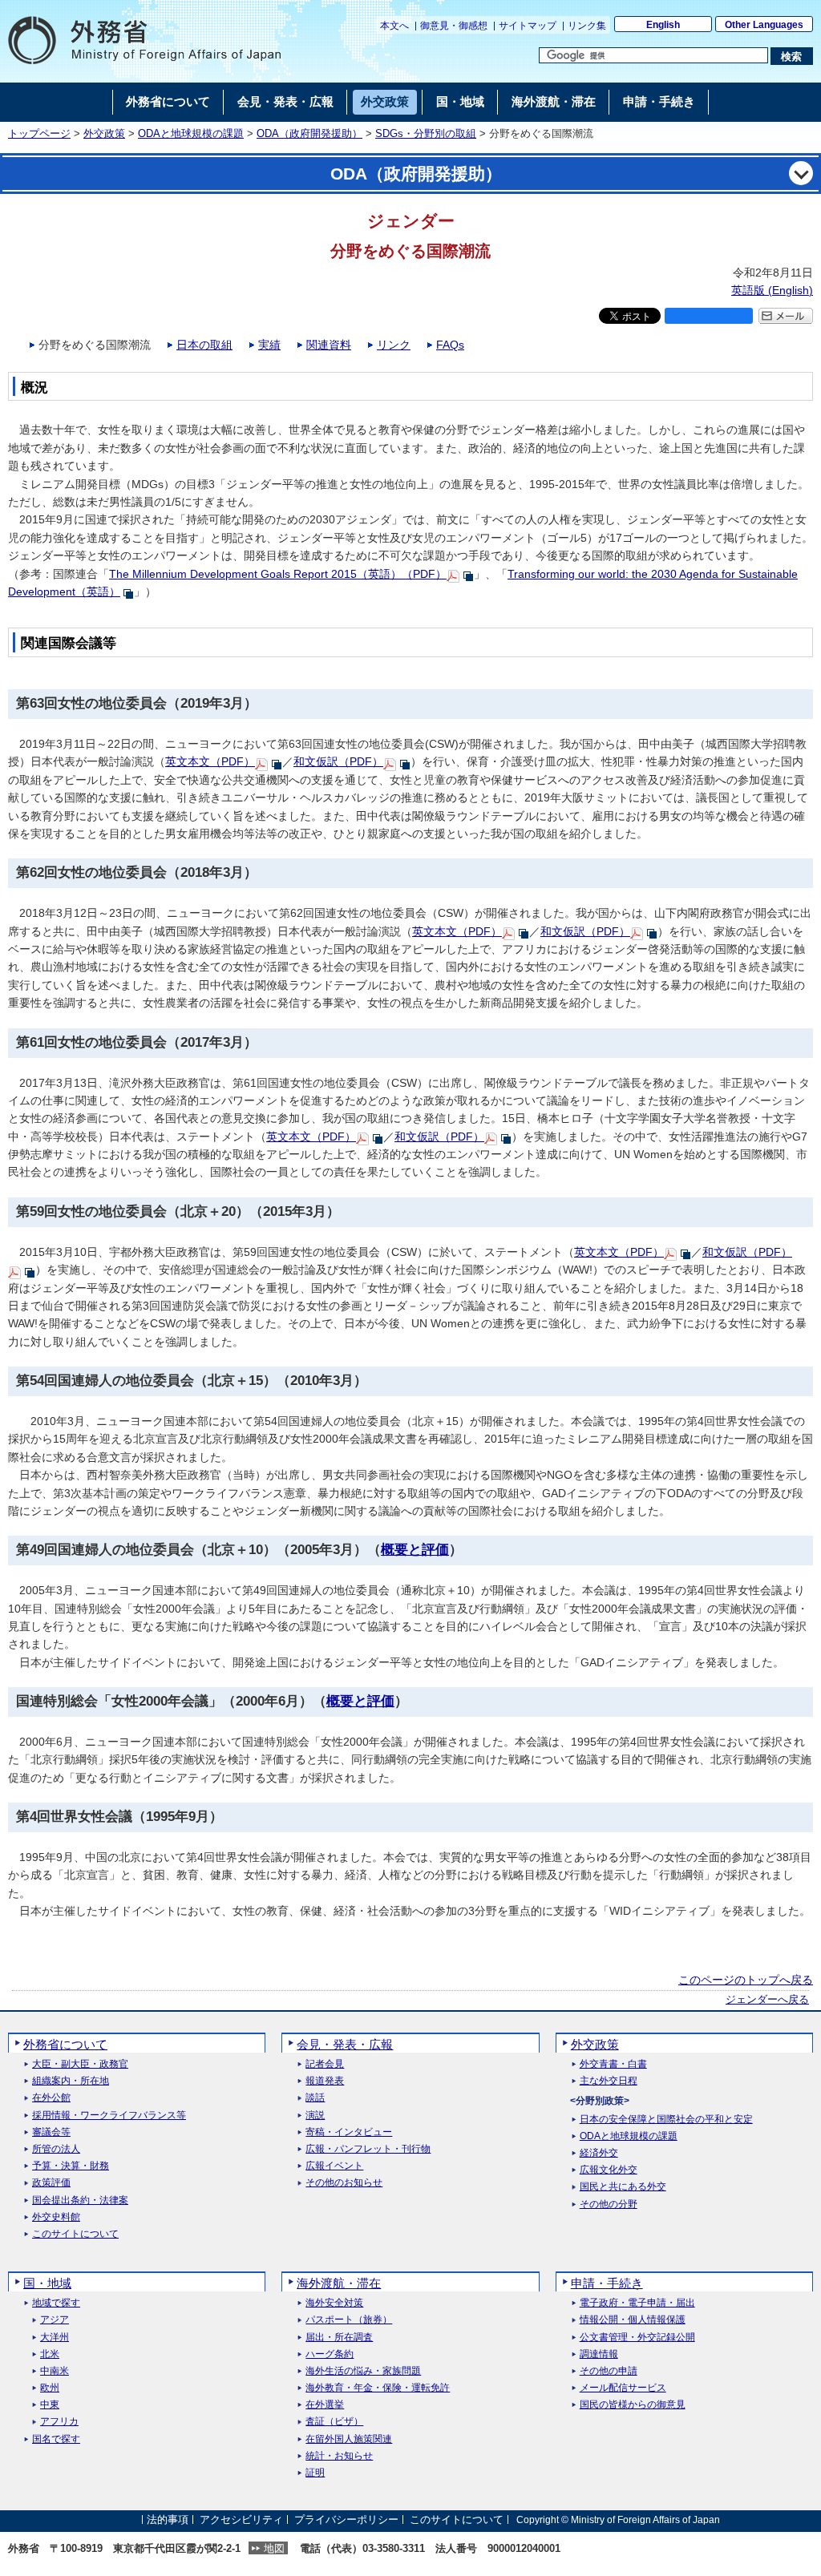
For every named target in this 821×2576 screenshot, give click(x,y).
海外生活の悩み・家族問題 (363, 2371)
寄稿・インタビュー (349, 2132)
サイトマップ (528, 26)
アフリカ (59, 2422)
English (663, 25)
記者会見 (325, 2064)
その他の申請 (609, 2371)
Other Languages (764, 25)
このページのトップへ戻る (746, 1980)
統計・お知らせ (339, 2456)
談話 (315, 2098)
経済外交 (599, 2153)
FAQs (450, 345)
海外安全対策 (334, 2303)
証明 (315, 2473)
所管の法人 (56, 2149)
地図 (274, 2548)
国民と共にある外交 (623, 2187)
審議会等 (51, 2132)
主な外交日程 (609, 2081)
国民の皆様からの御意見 (633, 2405)
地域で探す (56, 2303)
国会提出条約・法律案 (80, 2201)
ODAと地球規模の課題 (191, 134)
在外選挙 (325, 2405)
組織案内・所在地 (71, 2081)
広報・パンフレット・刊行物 (368, 2149)
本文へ (394, 26)
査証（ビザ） (334, 2422)
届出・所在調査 (339, 2338)
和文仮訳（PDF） (338, 761)
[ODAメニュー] (801, 173)
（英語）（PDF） (278, 574)
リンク (394, 345)
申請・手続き (607, 2283)
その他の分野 (609, 2205)
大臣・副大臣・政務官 (80, 2064)
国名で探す (56, 2439)
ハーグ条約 (330, 2354)
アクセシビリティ (241, 2519)
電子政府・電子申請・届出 (637, 2303)
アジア (55, 2320)
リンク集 (587, 26)
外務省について (65, 2044)
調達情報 (599, 2354)
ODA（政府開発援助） (309, 134)
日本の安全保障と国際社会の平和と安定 (666, 2120)
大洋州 (55, 2338)
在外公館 (51, 2098)
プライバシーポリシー (346, 2519)
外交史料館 (56, 2217)
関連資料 (329, 345)
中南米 (55, 2371)
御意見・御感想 (454, 26)
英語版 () (772, 290)
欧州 (50, 2388)
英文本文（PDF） (210, 761)
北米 (50, 2354)
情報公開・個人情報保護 (633, 2320)
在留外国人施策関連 (349, 2439)
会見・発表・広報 (345, 2044)
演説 (315, 2116)
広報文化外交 (609, 2170)
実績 (269, 345)
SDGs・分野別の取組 (426, 134)
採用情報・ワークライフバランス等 (109, 2116)
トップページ (39, 134)
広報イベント (334, 2166)
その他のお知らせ (344, 2183)
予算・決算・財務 (71, 2166)
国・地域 (47, 2283)
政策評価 (51, 2183)
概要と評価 (415, 1550)
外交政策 (104, 134)
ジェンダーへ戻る (767, 2000)
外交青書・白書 (613, 2064)
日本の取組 (204, 345)
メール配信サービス (623, 2388)
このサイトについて (75, 2234)
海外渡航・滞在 (339, 2283)
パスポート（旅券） (349, 2320)
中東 (50, 2405)
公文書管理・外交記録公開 (637, 2338)
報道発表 (325, 2081)
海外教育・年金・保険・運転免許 (378, 2388)
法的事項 (168, 2519)
